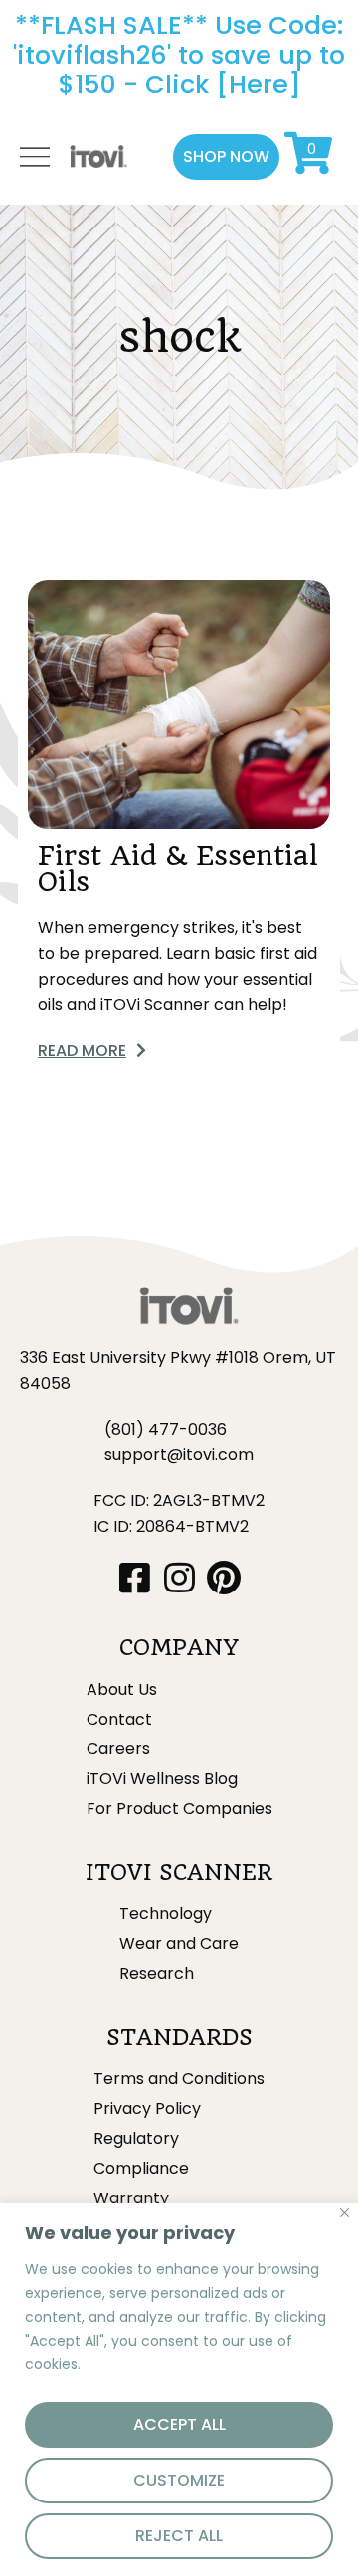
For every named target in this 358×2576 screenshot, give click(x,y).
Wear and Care (179, 1944)
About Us (122, 1690)
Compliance (141, 2169)
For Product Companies (179, 1809)
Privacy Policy (147, 2109)
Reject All (179, 2536)
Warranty (131, 2198)
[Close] (345, 2213)
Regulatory (136, 2139)
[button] (226, 157)
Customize (179, 2480)
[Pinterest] (224, 1577)
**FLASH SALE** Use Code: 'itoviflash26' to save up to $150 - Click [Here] (179, 55)
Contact (119, 1720)
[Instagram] (179, 1577)
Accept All (179, 2424)
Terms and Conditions (179, 2079)
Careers (118, 1749)
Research (157, 1974)
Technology (166, 1914)
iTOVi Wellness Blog (162, 1779)
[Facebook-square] (135, 1577)
